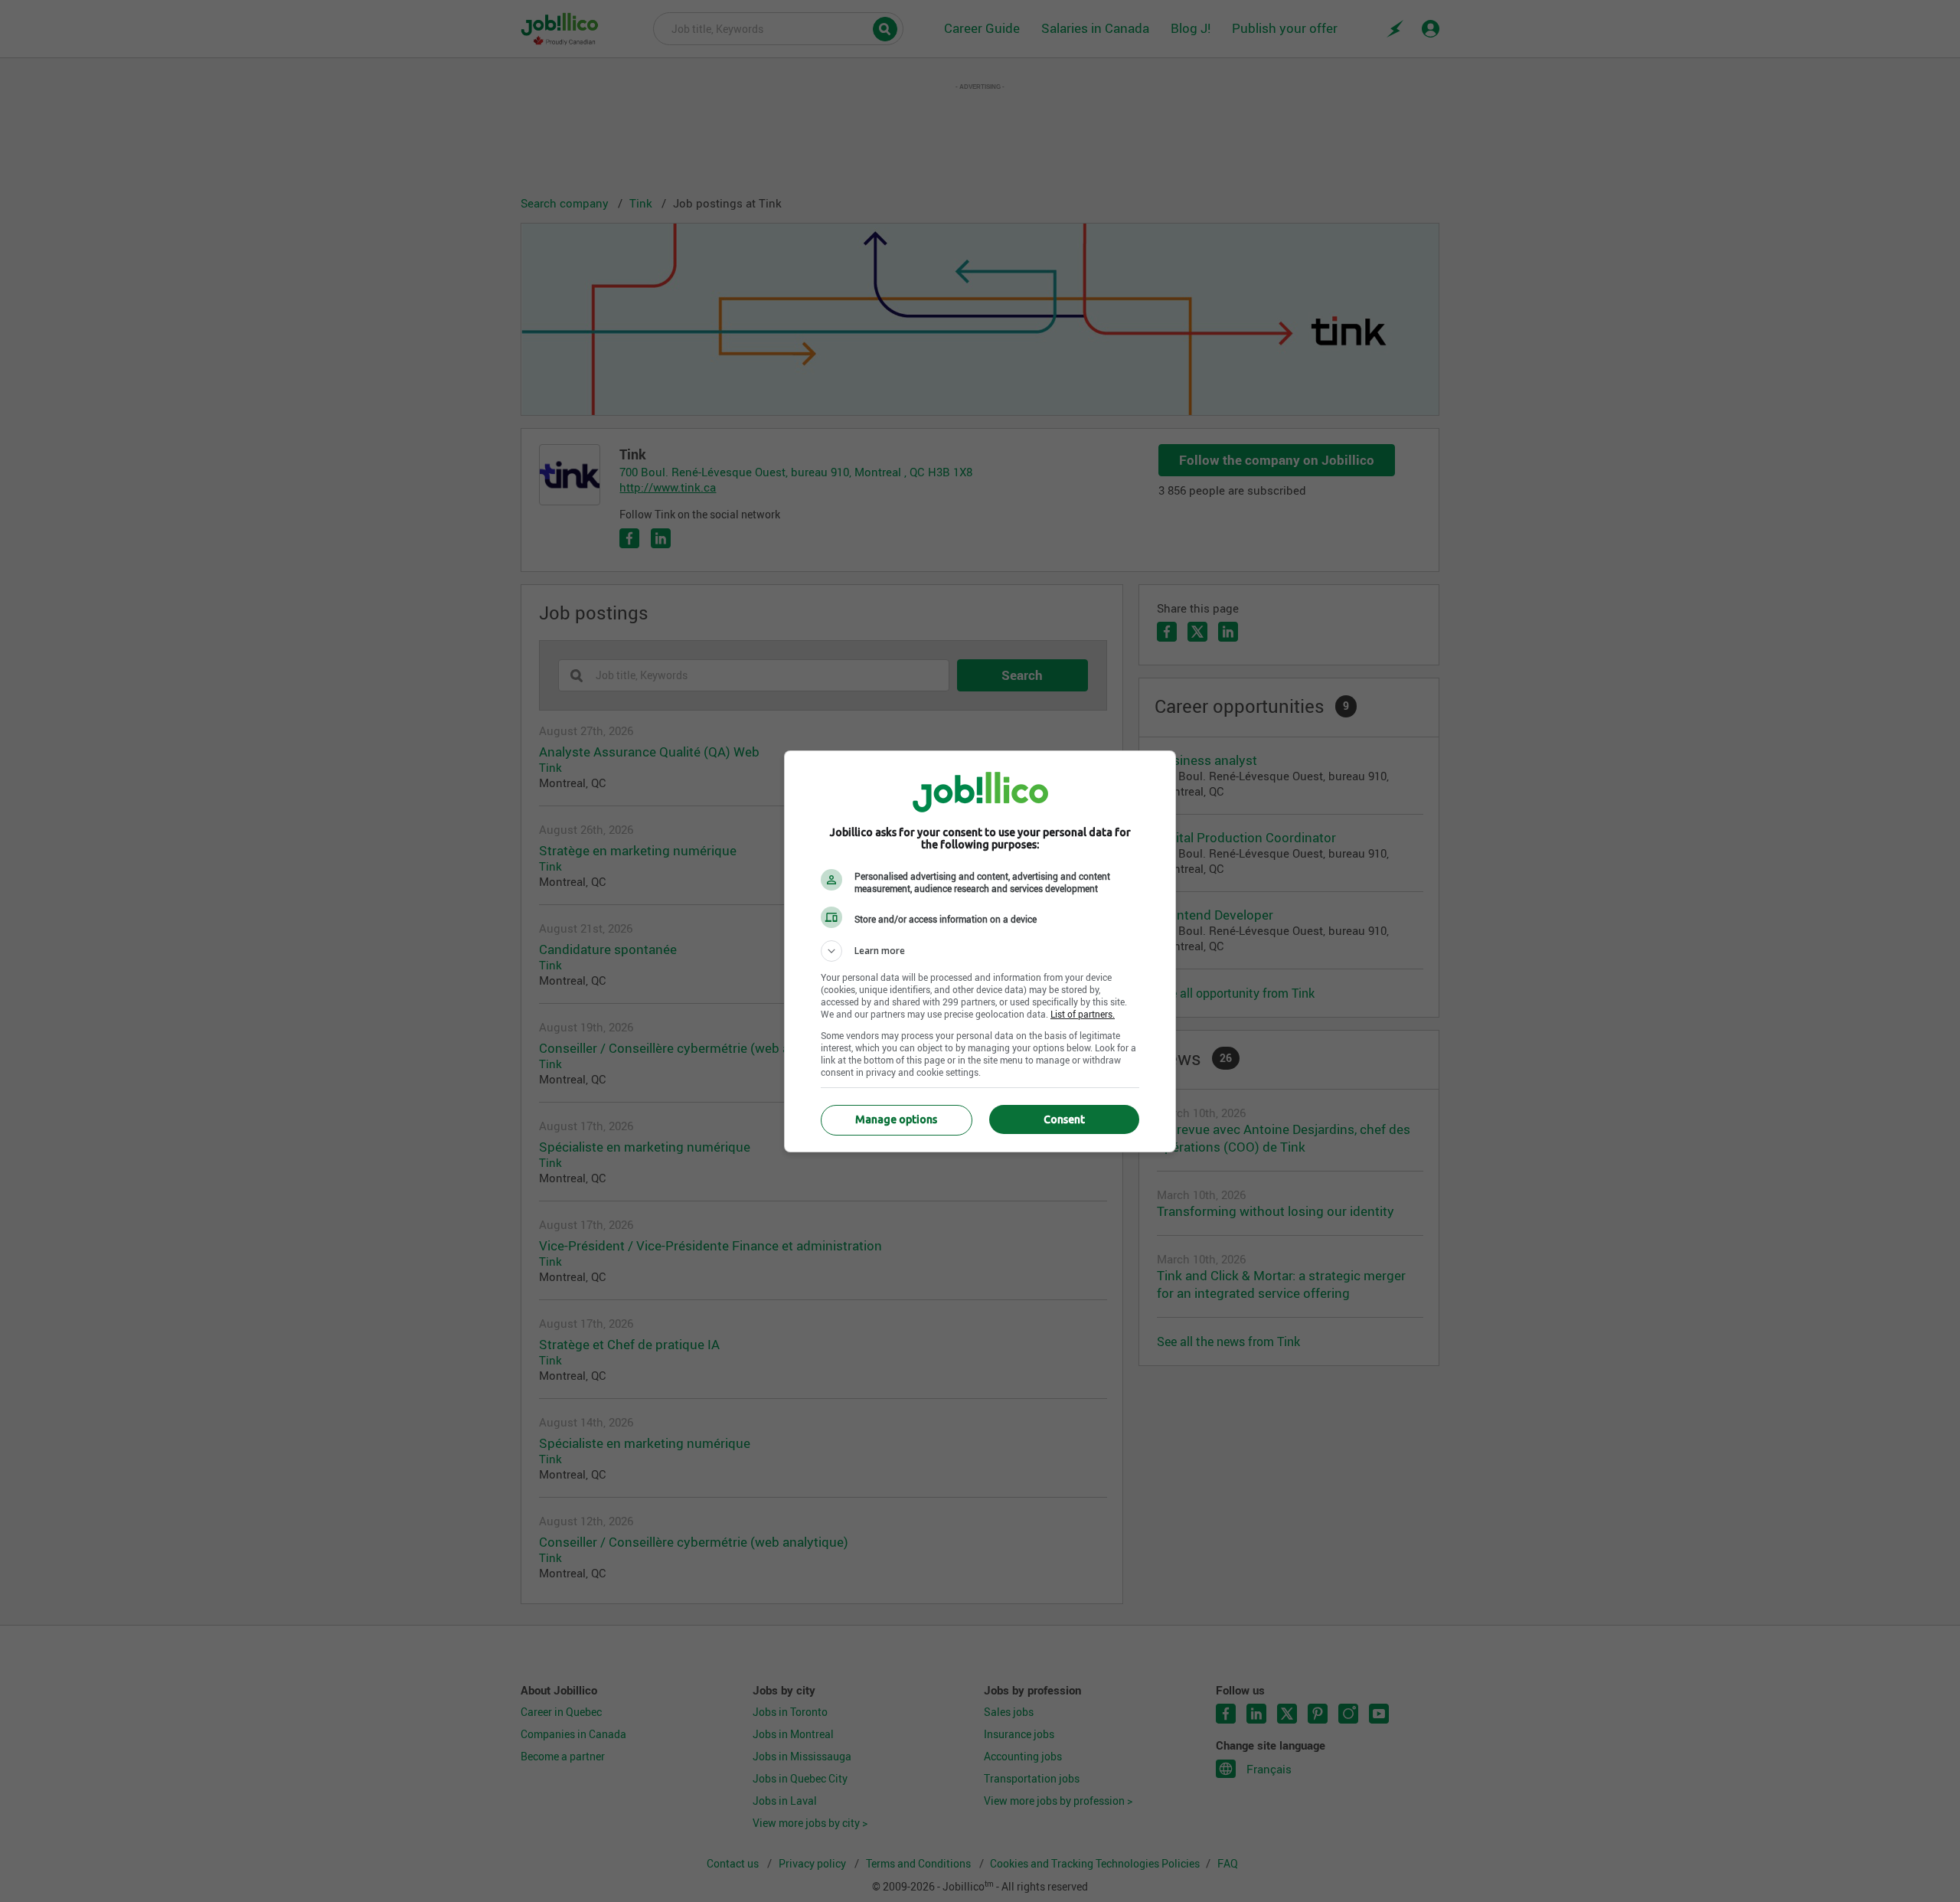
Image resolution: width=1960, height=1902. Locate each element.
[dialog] (980, 951)
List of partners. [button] (1083, 1014)
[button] (980, 951)
